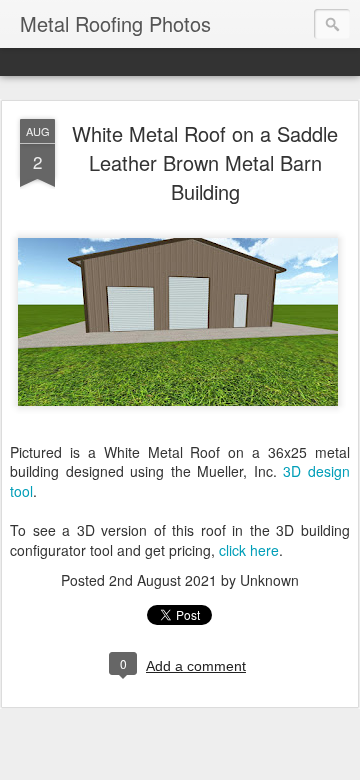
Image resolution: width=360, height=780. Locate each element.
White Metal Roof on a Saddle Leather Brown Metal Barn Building (205, 162)
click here (249, 550)
